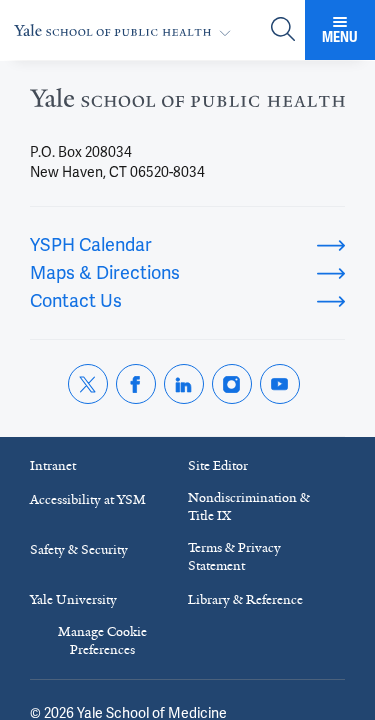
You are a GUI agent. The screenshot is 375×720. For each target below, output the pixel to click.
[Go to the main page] (126, 30)
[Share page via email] (182, 245)
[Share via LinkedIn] (110, 245)
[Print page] (218, 245)
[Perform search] (283, 30)
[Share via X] (38, 245)
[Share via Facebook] (74, 245)
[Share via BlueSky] (146, 245)
